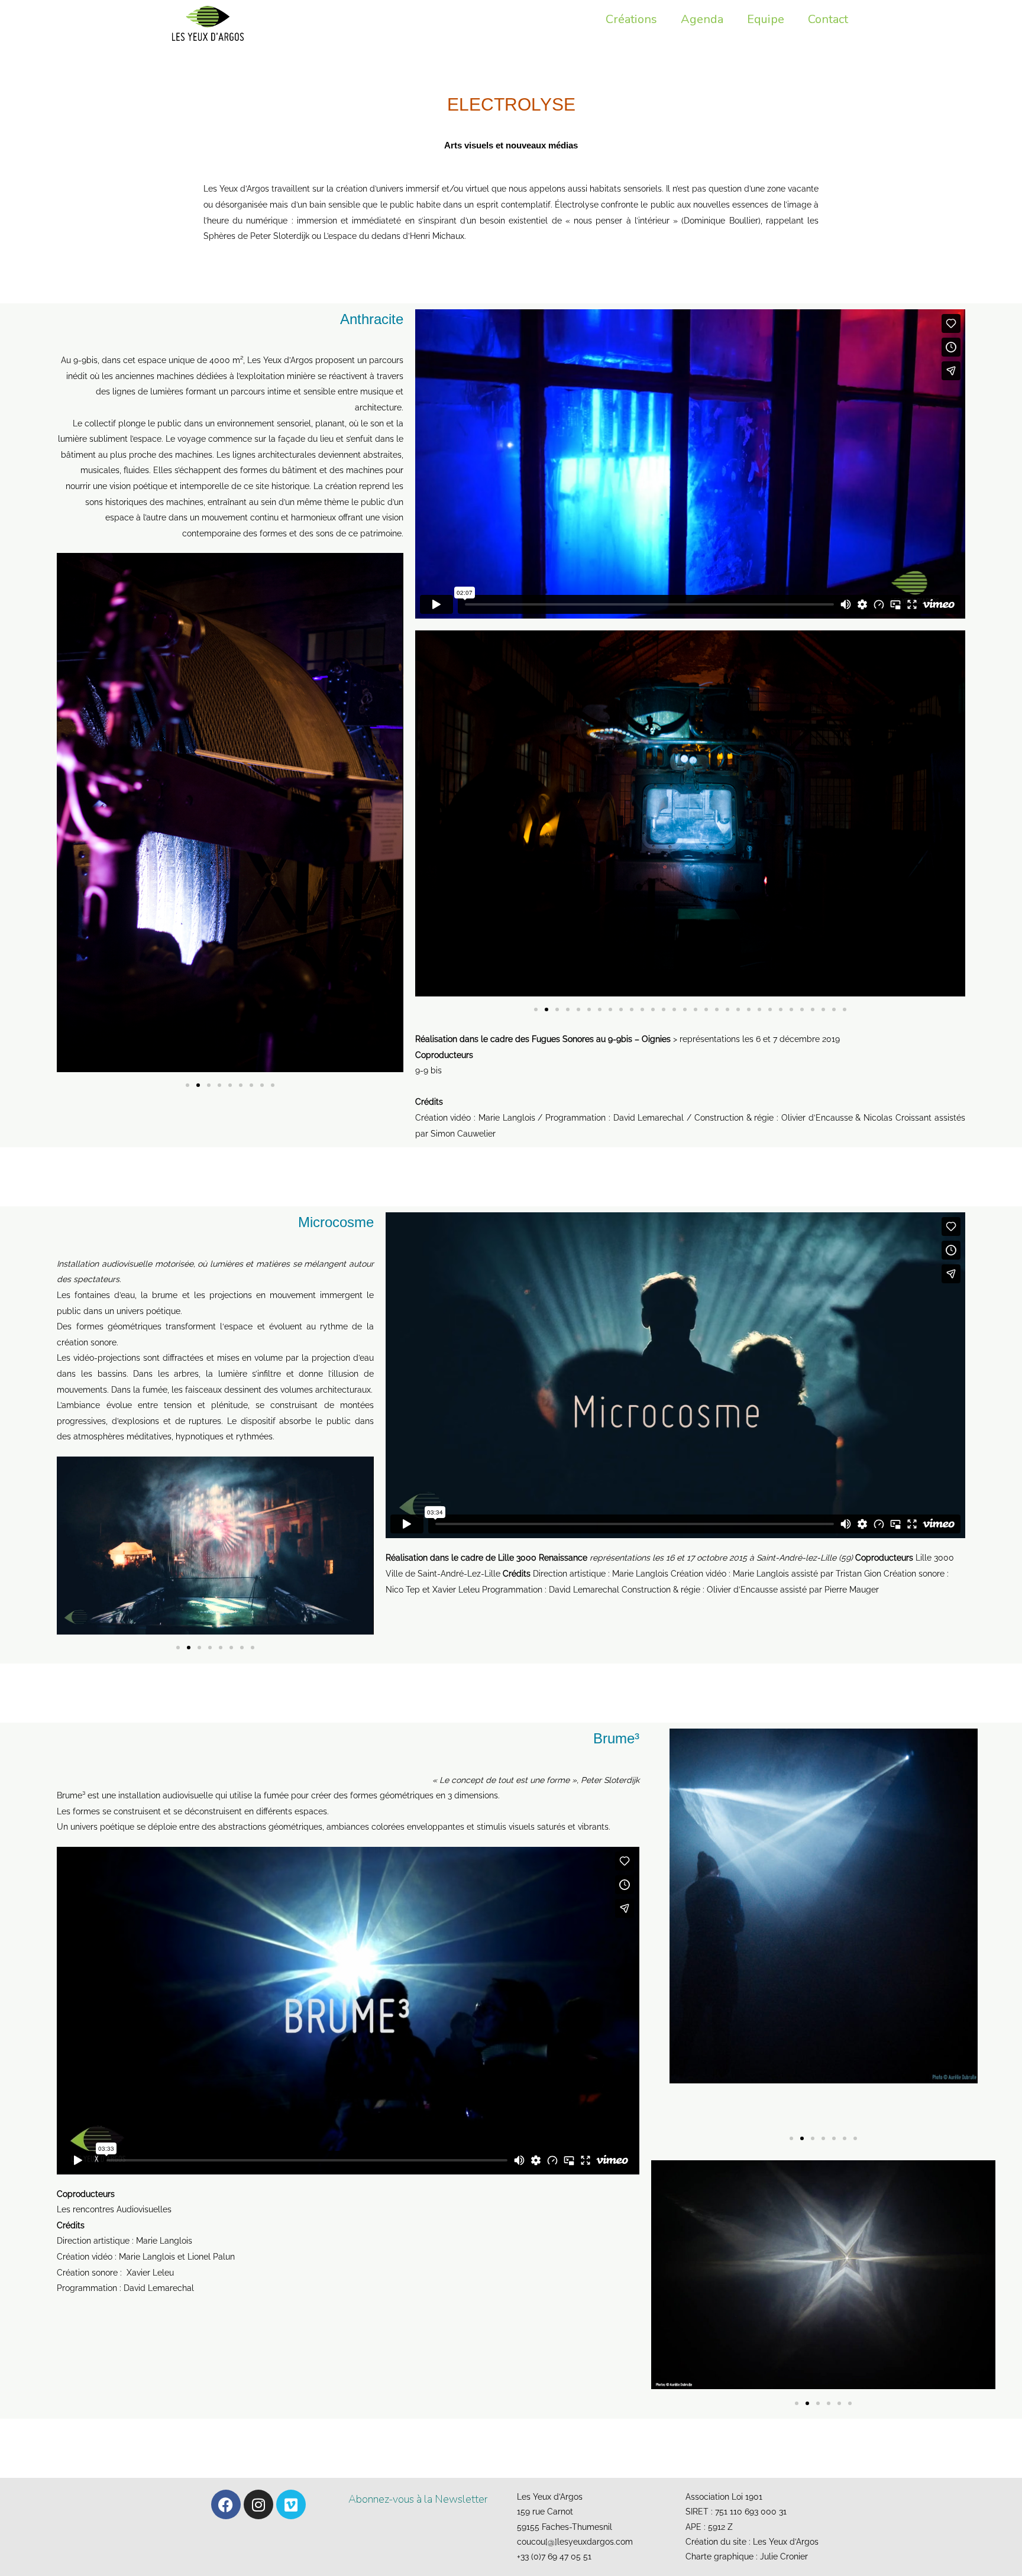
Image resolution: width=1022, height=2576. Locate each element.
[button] (187, 1085)
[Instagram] (258, 2504)
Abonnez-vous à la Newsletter (418, 2499)
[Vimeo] (291, 2504)
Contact (828, 19)
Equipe (766, 19)
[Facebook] (226, 2504)
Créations (631, 19)
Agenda (702, 19)
